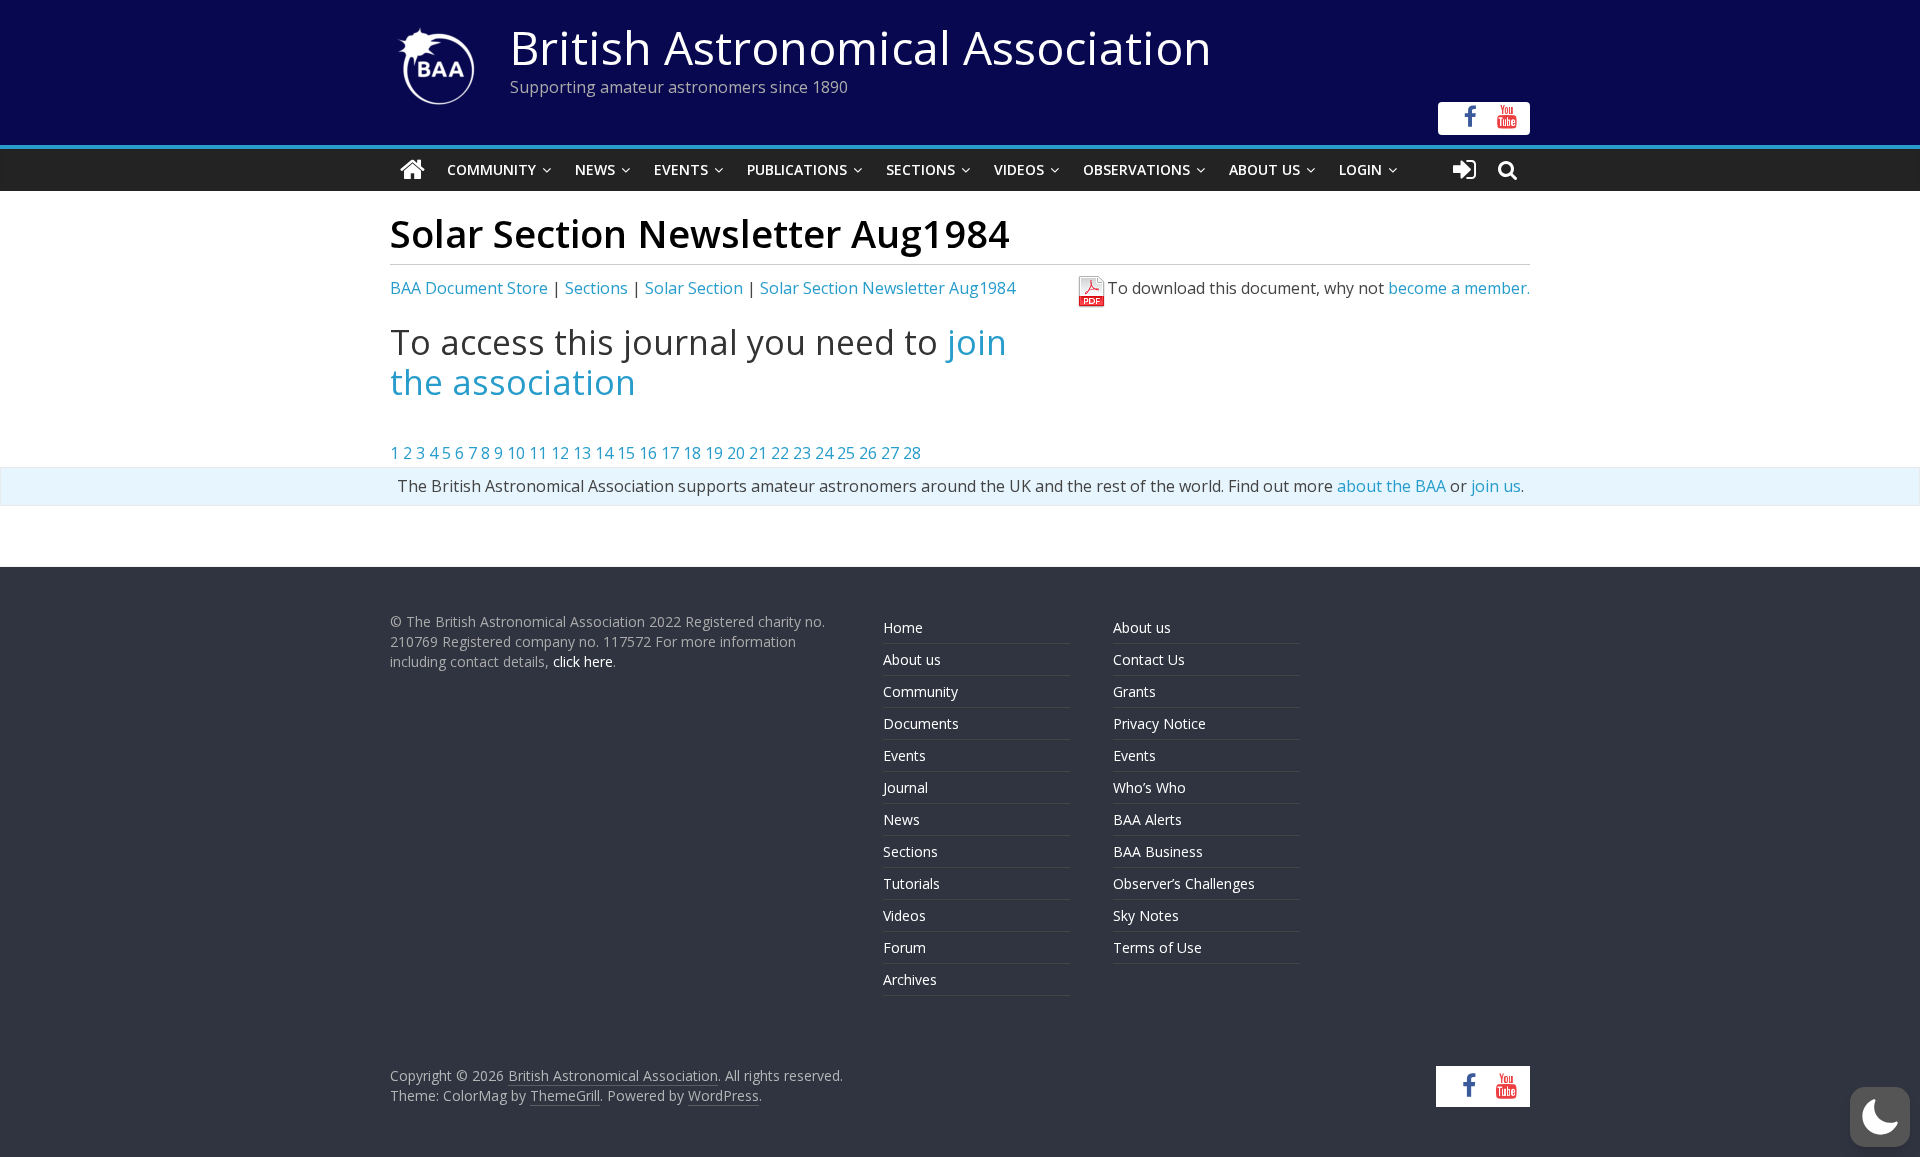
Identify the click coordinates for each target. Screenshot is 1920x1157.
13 (582, 453)
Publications (797, 169)
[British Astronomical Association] (412, 170)
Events (681, 169)
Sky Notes (1146, 915)
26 (868, 453)
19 (714, 453)
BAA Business (1158, 851)
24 (824, 453)
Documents (921, 723)
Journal (905, 787)
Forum (904, 947)
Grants (1134, 691)
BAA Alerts (1147, 819)
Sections (920, 169)
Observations (1136, 169)
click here (583, 661)
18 (692, 453)
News (595, 169)
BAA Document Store (469, 288)
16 (648, 453)
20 (736, 453)
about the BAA (1391, 486)
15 (626, 453)
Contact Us (1149, 659)
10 (516, 453)
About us (912, 659)
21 (758, 453)
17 (670, 453)
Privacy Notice (1159, 723)
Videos (1019, 169)
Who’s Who (1149, 787)
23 (802, 453)
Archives (910, 979)
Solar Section (694, 288)
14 (604, 453)
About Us (1264, 169)
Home (903, 627)
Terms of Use (1157, 947)
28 (912, 453)
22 (780, 453)
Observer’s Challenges (1184, 883)
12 (560, 453)
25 (846, 453)
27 (890, 453)
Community (491, 169)
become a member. (1459, 288)
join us (1496, 486)
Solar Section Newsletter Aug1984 (887, 288)
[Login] (1464, 170)
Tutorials (911, 883)
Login (1360, 169)
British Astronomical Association (861, 47)
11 (538, 453)
